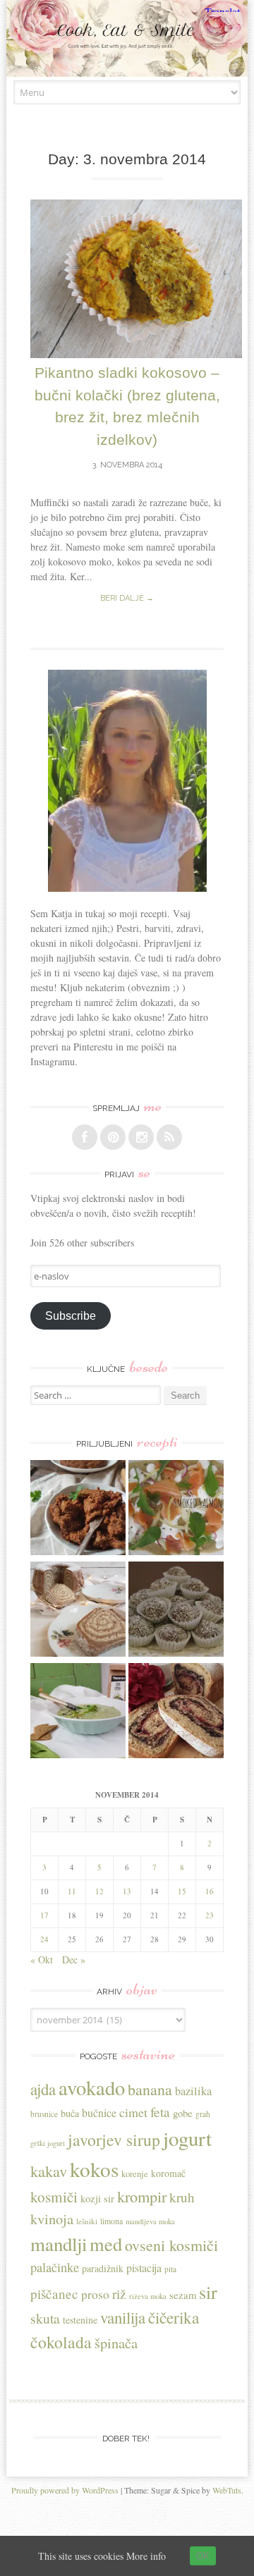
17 (44, 1915)
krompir (142, 2196)
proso (95, 2294)
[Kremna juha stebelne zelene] (78, 1712)
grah (203, 2114)
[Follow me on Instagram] (141, 1137)
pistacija (144, 2268)
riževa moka (148, 2296)
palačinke (55, 2267)
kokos (94, 2169)
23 (210, 1915)
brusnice (44, 2114)
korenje (135, 2174)
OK (203, 2556)
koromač (168, 2173)
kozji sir (97, 2198)
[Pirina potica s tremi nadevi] (176, 1712)
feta (160, 2112)
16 (210, 1891)
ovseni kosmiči (171, 2245)
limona (111, 2221)
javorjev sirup (114, 2140)
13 (127, 1891)
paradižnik (103, 2268)
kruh (182, 2197)
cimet (133, 2112)
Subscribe (71, 1316)
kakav (49, 2171)
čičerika (174, 2317)
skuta (45, 2318)
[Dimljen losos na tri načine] (176, 1509)
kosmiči (54, 2197)
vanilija (123, 2317)
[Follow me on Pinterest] (113, 1137)
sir (208, 2292)
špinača (116, 2343)
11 (72, 1891)
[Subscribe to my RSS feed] (169, 1137)
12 (99, 1891)
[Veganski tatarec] (78, 1509)
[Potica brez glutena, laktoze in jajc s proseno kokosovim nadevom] (78, 1611)
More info (146, 2556)
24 (44, 1939)
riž (119, 2294)
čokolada (61, 2342)
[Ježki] (176, 1611)
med (106, 2244)
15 (182, 1891)
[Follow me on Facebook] (85, 1137)
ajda (43, 2089)
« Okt (42, 1959)
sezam (183, 2295)
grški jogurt (48, 2143)
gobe (183, 2113)
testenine (80, 2320)
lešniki (87, 2221)
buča (70, 2113)
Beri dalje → (127, 598)
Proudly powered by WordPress (65, 2490)
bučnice (99, 2112)
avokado (92, 2087)
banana (150, 2089)
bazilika (193, 2091)
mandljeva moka (150, 2221)
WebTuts (227, 2490)
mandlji (59, 2244)
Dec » (74, 1959)
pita (170, 2269)
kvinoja (52, 2219)
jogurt (187, 2138)
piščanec (54, 2294)
